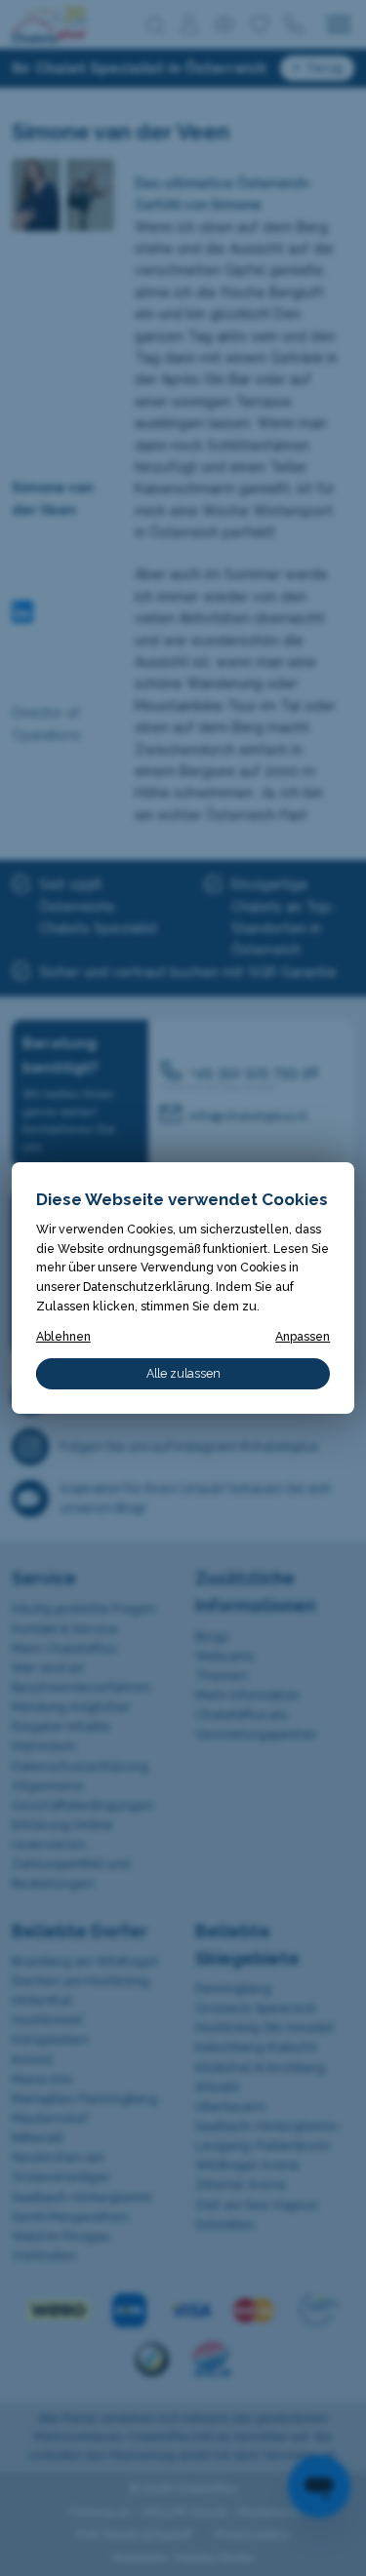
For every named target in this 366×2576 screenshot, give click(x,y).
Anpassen (303, 1336)
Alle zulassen (183, 1373)
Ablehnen (63, 1336)
